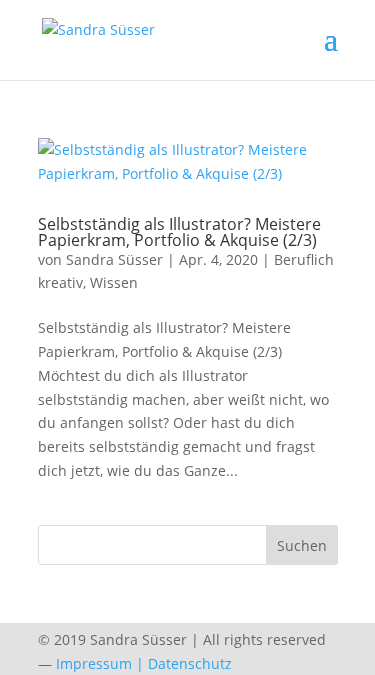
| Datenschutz (184, 663)
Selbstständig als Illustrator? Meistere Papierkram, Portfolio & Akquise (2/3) (179, 232)
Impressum (94, 663)
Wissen (114, 282)
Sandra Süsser (114, 259)
